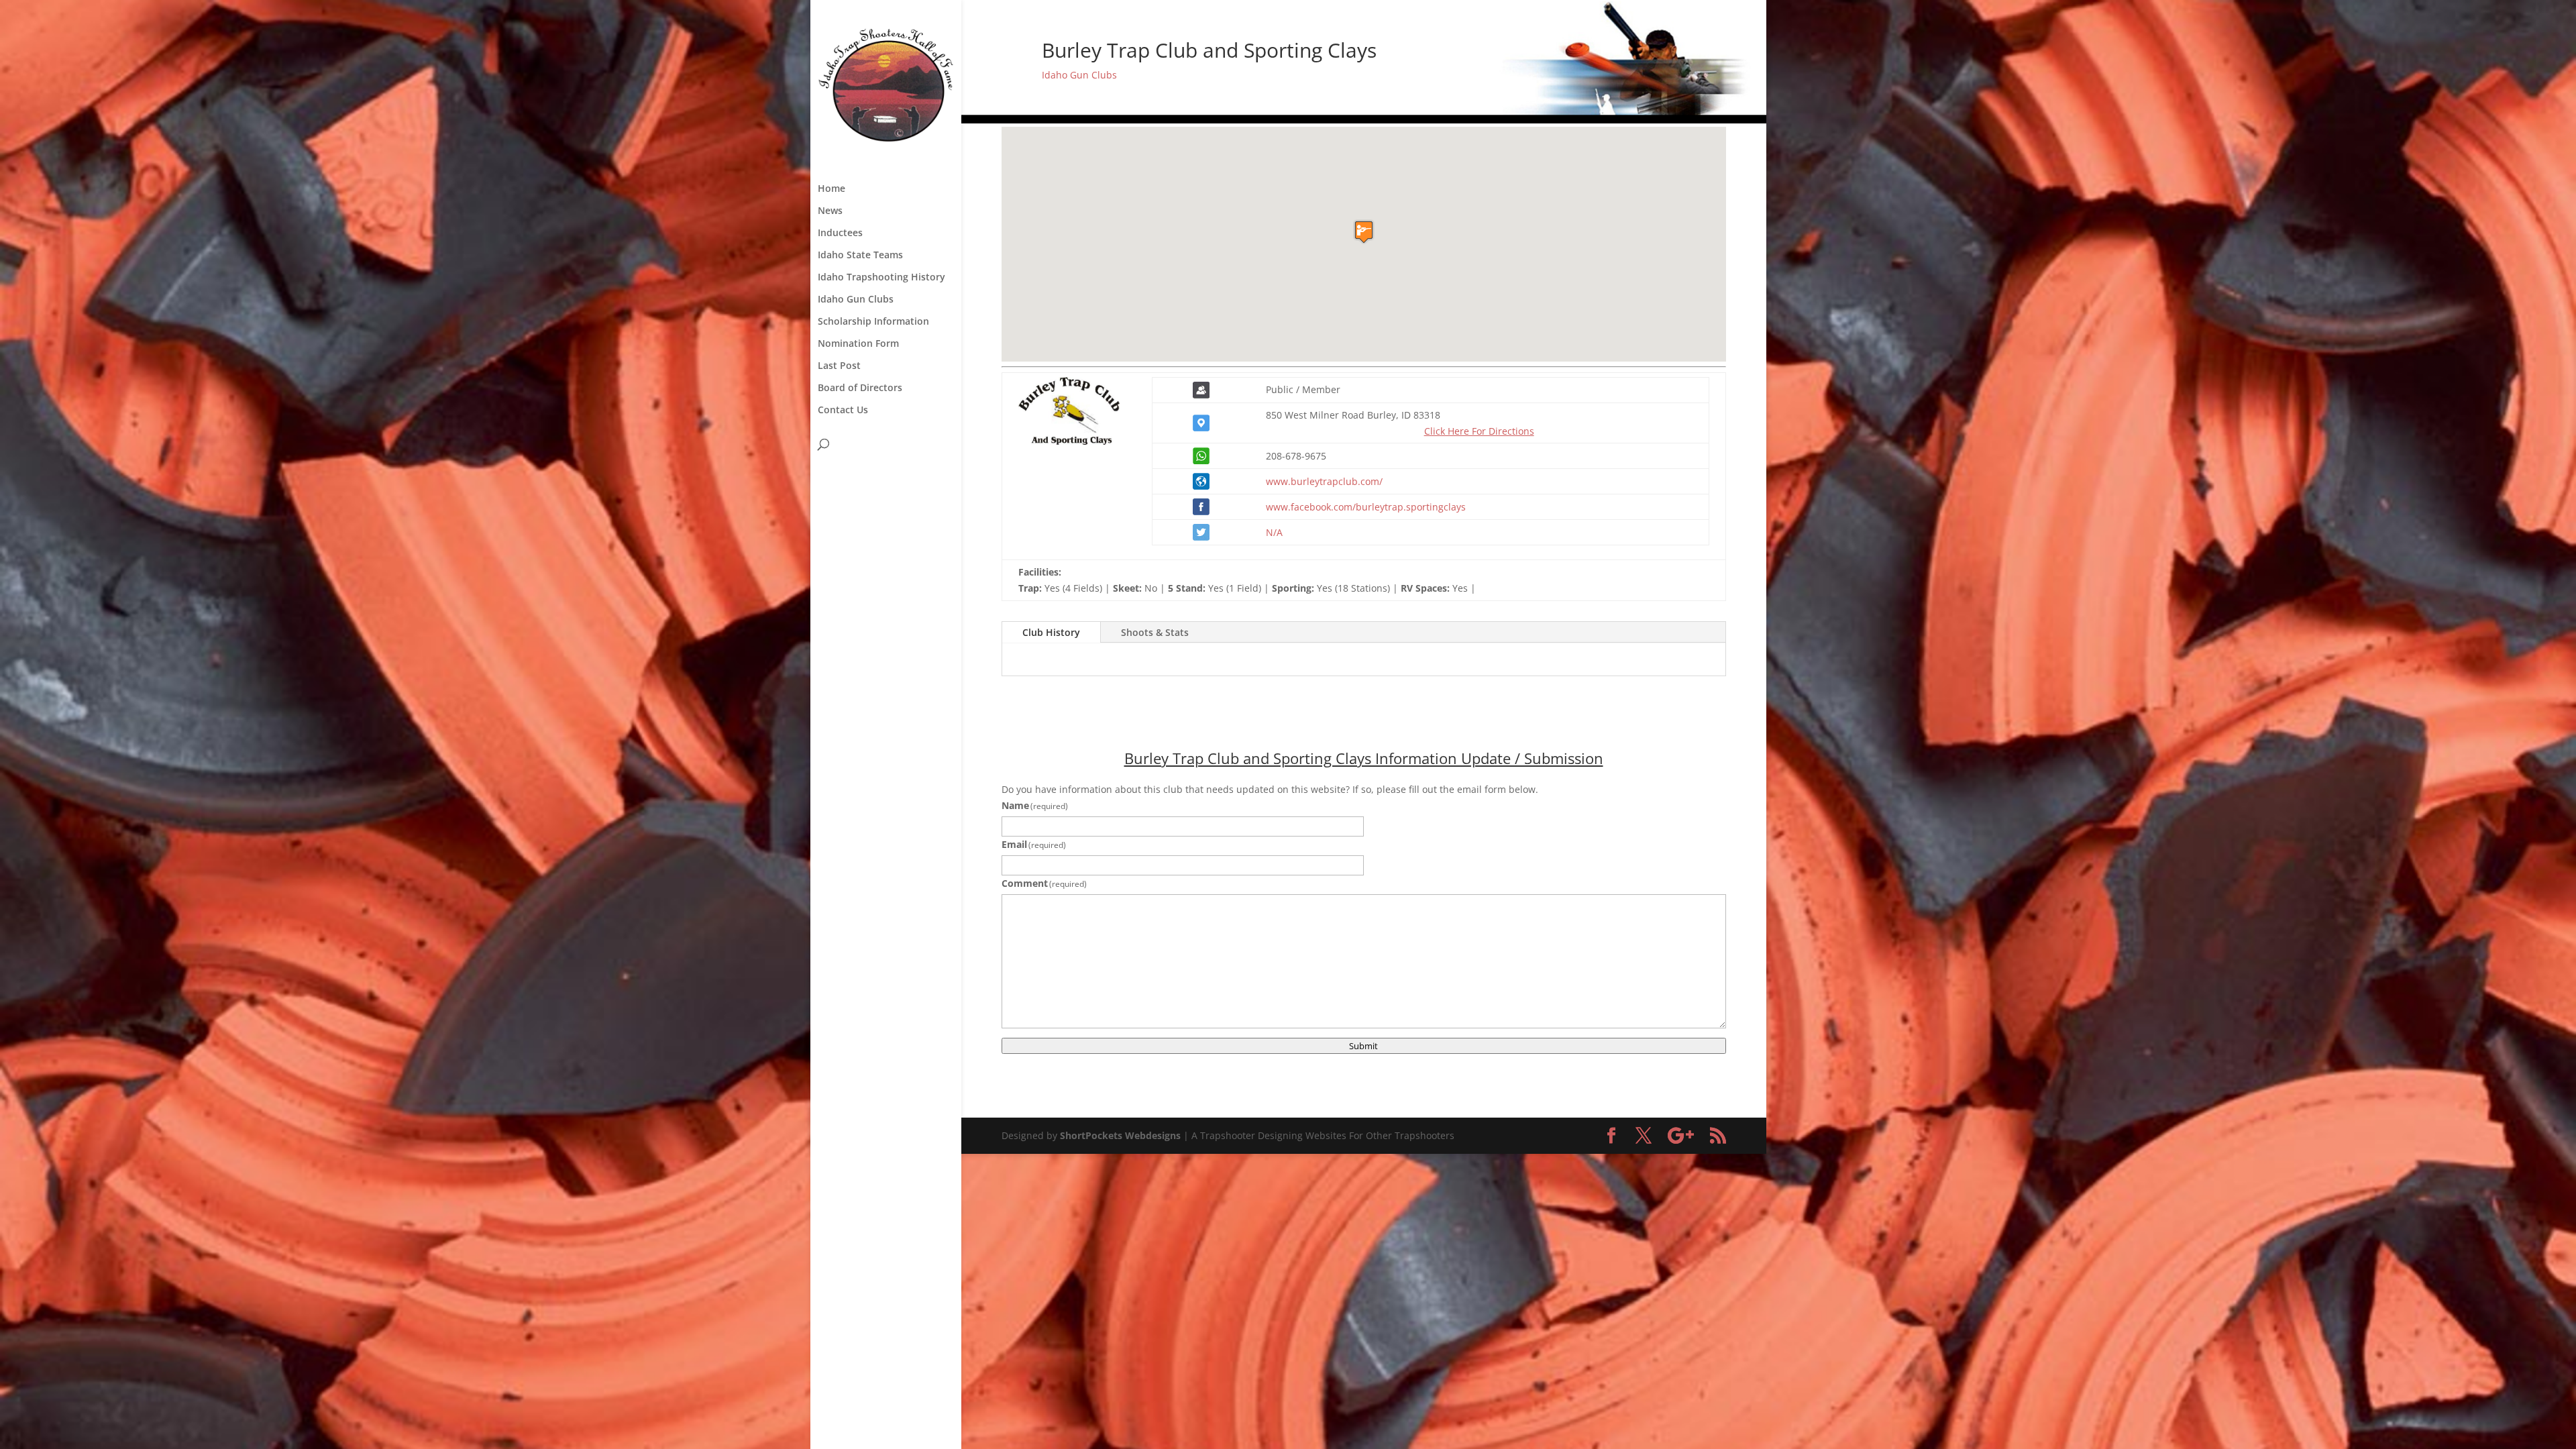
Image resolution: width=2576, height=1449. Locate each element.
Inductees (840, 233)
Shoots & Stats (1155, 632)
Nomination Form (858, 344)
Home (831, 189)
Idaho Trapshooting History (881, 278)
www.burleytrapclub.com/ (1324, 481)
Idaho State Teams (860, 256)
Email (1034, 844)
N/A (1274, 532)
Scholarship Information (873, 322)
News (830, 211)
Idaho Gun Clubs (856, 300)
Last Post (839, 366)
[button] (1364, 232)
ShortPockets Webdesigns (1120, 1135)
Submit (1363, 1046)
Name (1035, 805)
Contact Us (843, 411)
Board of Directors (860, 388)
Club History (1051, 632)
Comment (1044, 883)
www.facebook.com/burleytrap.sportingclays (1366, 507)
